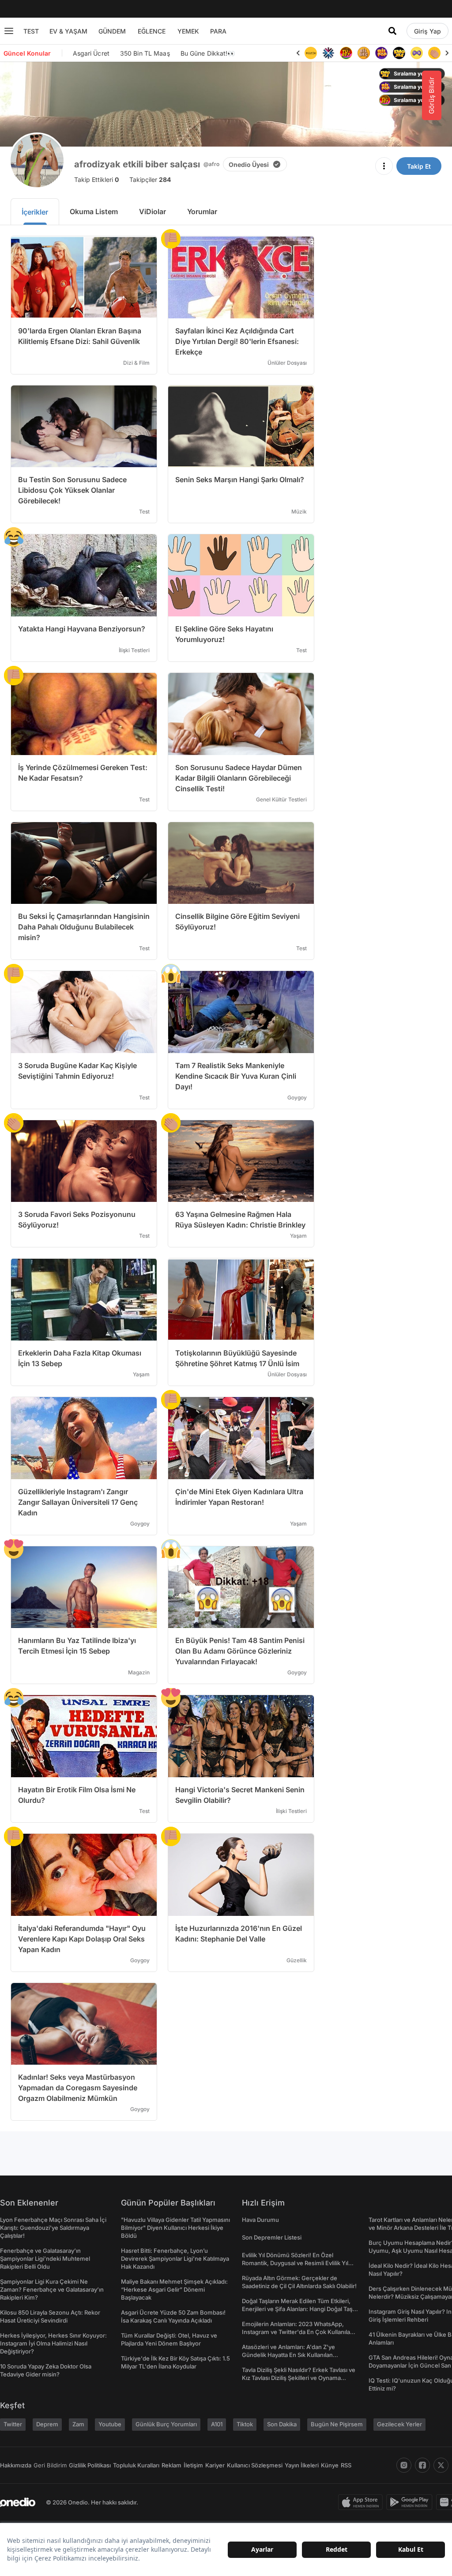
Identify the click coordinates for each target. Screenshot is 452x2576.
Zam (78, 2424)
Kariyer (215, 2465)
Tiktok (245, 2424)
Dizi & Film (136, 363)
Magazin (139, 1672)
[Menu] (9, 31)
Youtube (110, 2424)
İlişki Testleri (134, 650)
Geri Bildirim (50, 2465)
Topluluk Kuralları (136, 2465)
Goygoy (297, 1097)
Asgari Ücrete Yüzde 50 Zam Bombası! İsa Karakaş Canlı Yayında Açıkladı (173, 2316)
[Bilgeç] (364, 53)
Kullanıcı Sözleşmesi (255, 2465)
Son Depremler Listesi (272, 2237)
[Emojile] (399, 53)
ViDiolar (153, 212)
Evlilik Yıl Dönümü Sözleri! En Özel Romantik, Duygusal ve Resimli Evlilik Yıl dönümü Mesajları (295, 2263)
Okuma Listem (94, 212)
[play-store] (411, 2502)
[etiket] (171, 239)
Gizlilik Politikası (90, 2465)
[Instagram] (404, 2465)
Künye (330, 2465)
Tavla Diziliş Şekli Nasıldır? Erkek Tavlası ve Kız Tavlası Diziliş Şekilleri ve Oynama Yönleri (299, 2378)
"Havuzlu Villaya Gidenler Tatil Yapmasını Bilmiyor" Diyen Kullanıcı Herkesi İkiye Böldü (175, 2228)
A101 (217, 2424)
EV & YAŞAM (68, 31)
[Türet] (346, 53)
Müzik (299, 512)
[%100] (311, 53)
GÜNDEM (112, 31)
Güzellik (297, 1960)
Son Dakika (282, 2424)
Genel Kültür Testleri (281, 799)
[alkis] (434, 53)
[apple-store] (362, 2502)
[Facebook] (422, 2465)
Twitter (13, 2424)
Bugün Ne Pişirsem (337, 2424)
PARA (218, 31)
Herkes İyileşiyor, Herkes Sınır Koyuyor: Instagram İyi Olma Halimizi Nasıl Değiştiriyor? (53, 2343)
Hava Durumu (260, 2220)
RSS (346, 2465)
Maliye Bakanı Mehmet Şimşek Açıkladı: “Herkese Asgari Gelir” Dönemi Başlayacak (174, 2289)
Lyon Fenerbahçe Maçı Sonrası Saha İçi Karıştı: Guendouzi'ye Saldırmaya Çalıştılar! (53, 2228)
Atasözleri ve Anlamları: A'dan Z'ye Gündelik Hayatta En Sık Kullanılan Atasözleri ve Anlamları (288, 2355)
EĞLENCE (152, 31)
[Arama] (392, 31)
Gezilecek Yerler (399, 2424)
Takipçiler (150, 179)
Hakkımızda (16, 2465)
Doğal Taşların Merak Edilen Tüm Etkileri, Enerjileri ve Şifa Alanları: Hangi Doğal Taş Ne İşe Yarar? (297, 2309)
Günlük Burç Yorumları (166, 2424)
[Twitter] (441, 2465)
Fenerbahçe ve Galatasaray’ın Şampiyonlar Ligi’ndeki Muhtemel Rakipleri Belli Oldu (45, 2259)
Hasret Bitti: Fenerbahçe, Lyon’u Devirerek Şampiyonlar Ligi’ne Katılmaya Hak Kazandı (175, 2259)
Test (144, 512)
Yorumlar (202, 212)
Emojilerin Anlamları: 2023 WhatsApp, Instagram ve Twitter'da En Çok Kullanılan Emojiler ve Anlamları (298, 2332)
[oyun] (417, 53)
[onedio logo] (18, 2502)
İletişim (193, 2465)
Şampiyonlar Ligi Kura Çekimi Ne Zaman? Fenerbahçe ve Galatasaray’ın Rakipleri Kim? (52, 2289)
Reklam (171, 2465)
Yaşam (298, 1236)
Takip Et (419, 166)
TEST (31, 31)
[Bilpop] (381, 53)
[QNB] (328, 53)
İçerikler (35, 212)
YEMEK (188, 31)
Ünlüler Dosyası (287, 363)
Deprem (47, 2424)
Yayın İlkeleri (302, 2465)
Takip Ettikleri (96, 179)
